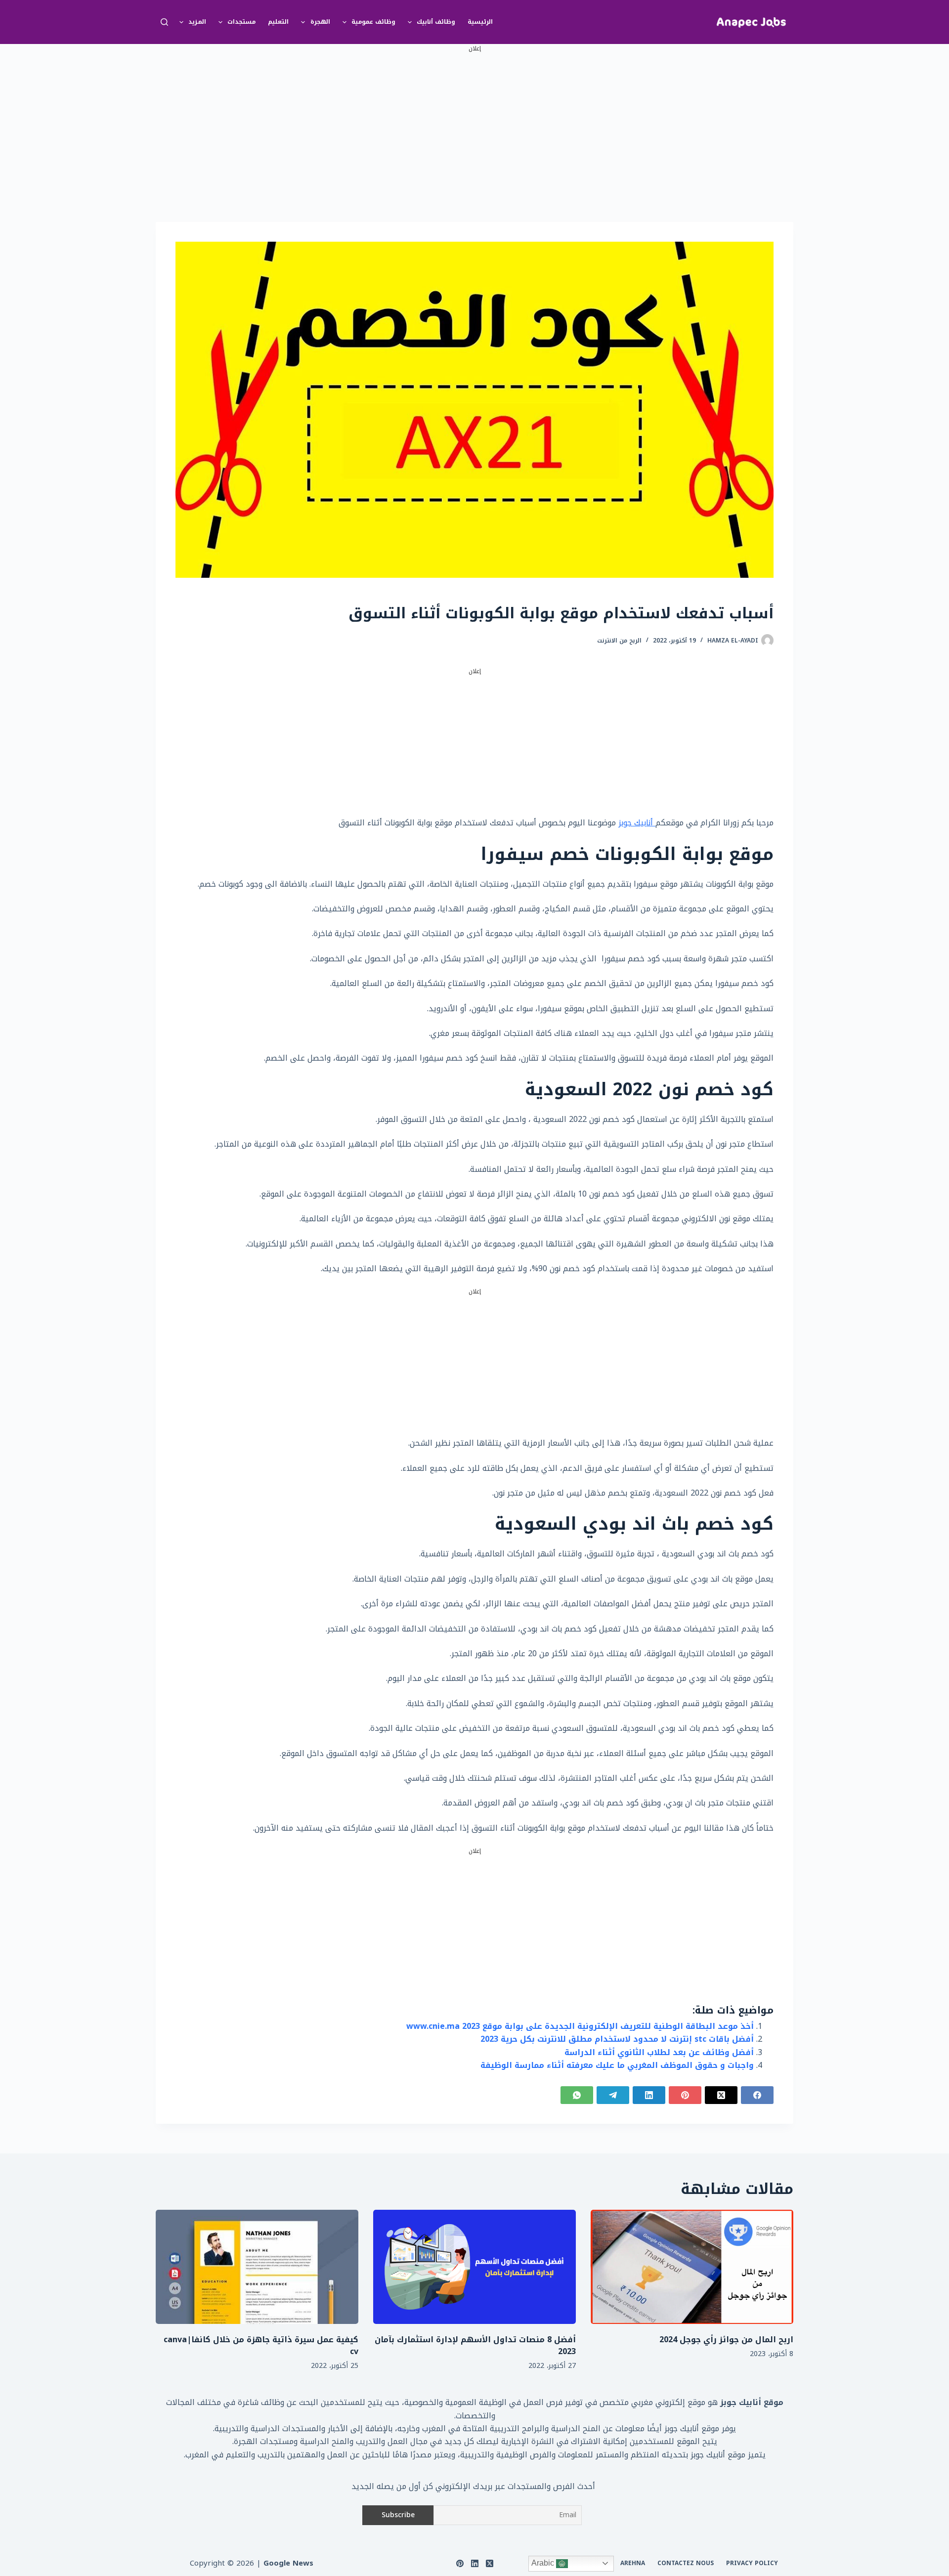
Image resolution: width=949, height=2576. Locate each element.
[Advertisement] (474, 123)
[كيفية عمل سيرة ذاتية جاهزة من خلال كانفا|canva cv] (257, 2267)
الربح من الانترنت (619, 641)
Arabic (544, 2563)
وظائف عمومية (373, 22)
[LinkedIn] (649, 2095)
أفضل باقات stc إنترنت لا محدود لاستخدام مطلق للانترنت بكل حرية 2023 (617, 2039)
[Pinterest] (685, 2095)
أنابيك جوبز (637, 823)
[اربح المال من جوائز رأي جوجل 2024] (692, 2267)
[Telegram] (613, 2095)
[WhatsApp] (577, 2095)
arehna (633, 2564)
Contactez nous (686, 2564)
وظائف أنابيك (436, 22)
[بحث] (164, 22)
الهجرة (320, 22)
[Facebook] (757, 2095)
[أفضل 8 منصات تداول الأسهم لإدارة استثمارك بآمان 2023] (474, 2267)
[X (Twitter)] (721, 2095)
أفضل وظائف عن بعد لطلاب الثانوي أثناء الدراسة (659, 2052)
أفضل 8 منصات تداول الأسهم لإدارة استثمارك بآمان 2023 (475, 2345)
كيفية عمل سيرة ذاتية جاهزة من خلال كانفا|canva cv (261, 2345)
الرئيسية (480, 22)
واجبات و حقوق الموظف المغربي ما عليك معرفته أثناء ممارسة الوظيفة (617, 2065)
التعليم (278, 22)
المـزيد (197, 22)
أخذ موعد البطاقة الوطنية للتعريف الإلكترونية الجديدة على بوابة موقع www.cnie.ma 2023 (580, 2026)
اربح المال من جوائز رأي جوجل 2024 (726, 2340)
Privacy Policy (752, 2564)
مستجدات (241, 22)
